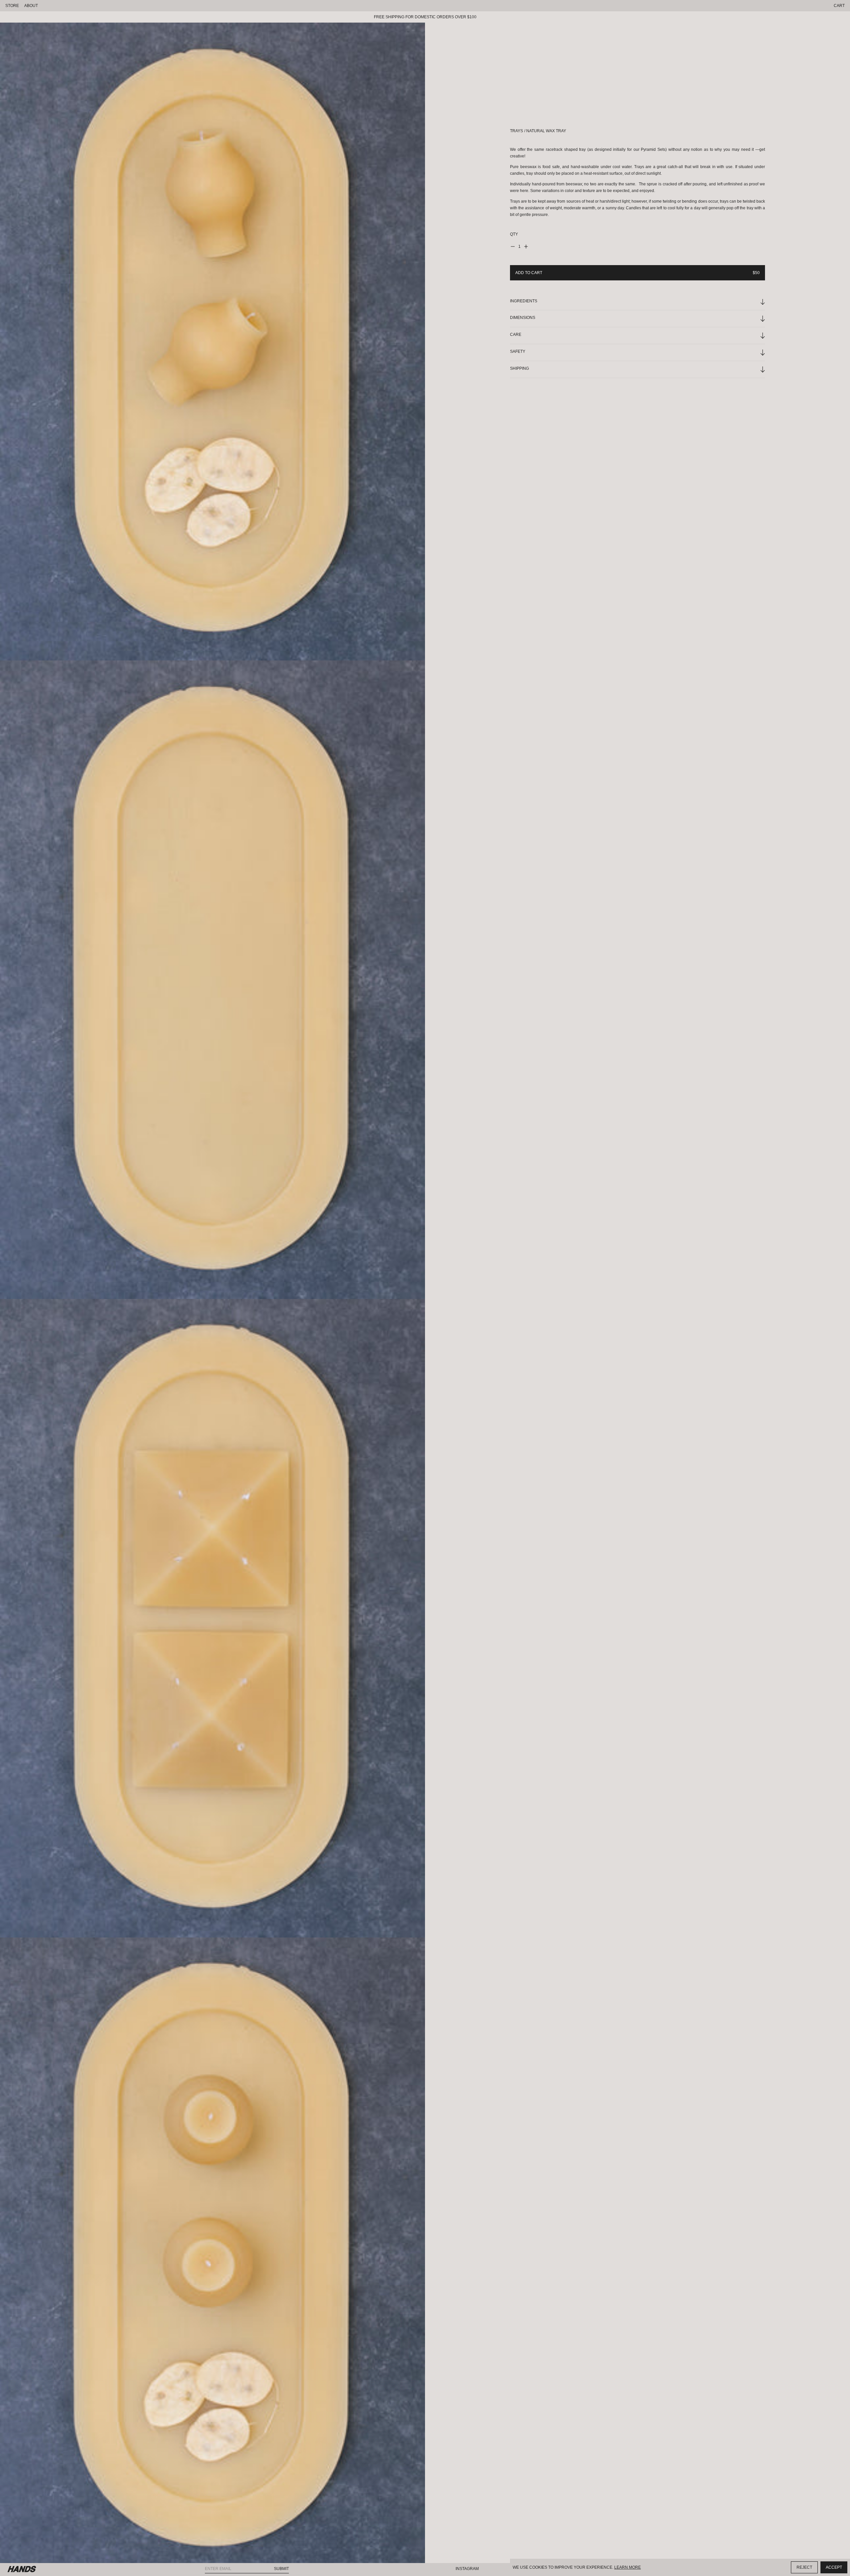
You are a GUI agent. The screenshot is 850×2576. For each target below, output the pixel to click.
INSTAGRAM (467, 2569)
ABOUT (31, 6)
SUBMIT (281, 2569)
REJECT (804, 2567)
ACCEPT (834, 2567)
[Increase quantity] (526, 247)
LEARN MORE (628, 2567)
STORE (12, 6)
